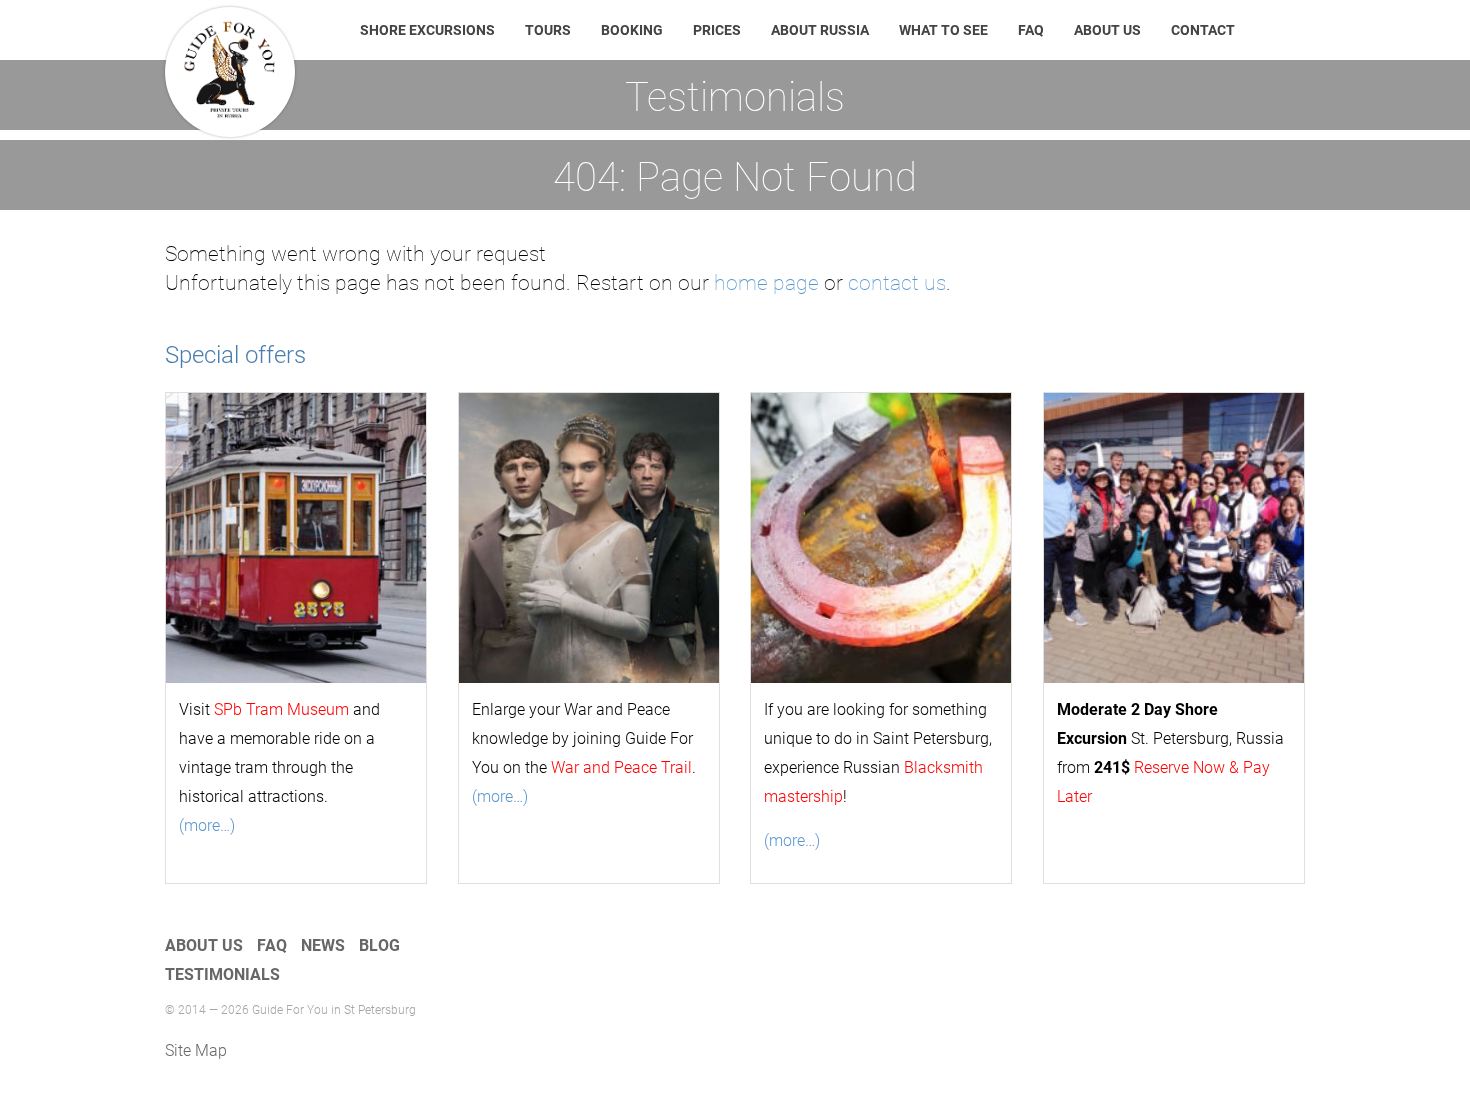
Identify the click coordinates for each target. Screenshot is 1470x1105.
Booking (632, 30)
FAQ (1031, 30)
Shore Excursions (427, 30)
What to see (943, 30)
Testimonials (222, 974)
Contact (1203, 30)
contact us (897, 283)
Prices (717, 30)
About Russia (820, 30)
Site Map (196, 1050)
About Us (1107, 30)
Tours (548, 30)
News (323, 945)
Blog (379, 945)
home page (766, 283)
